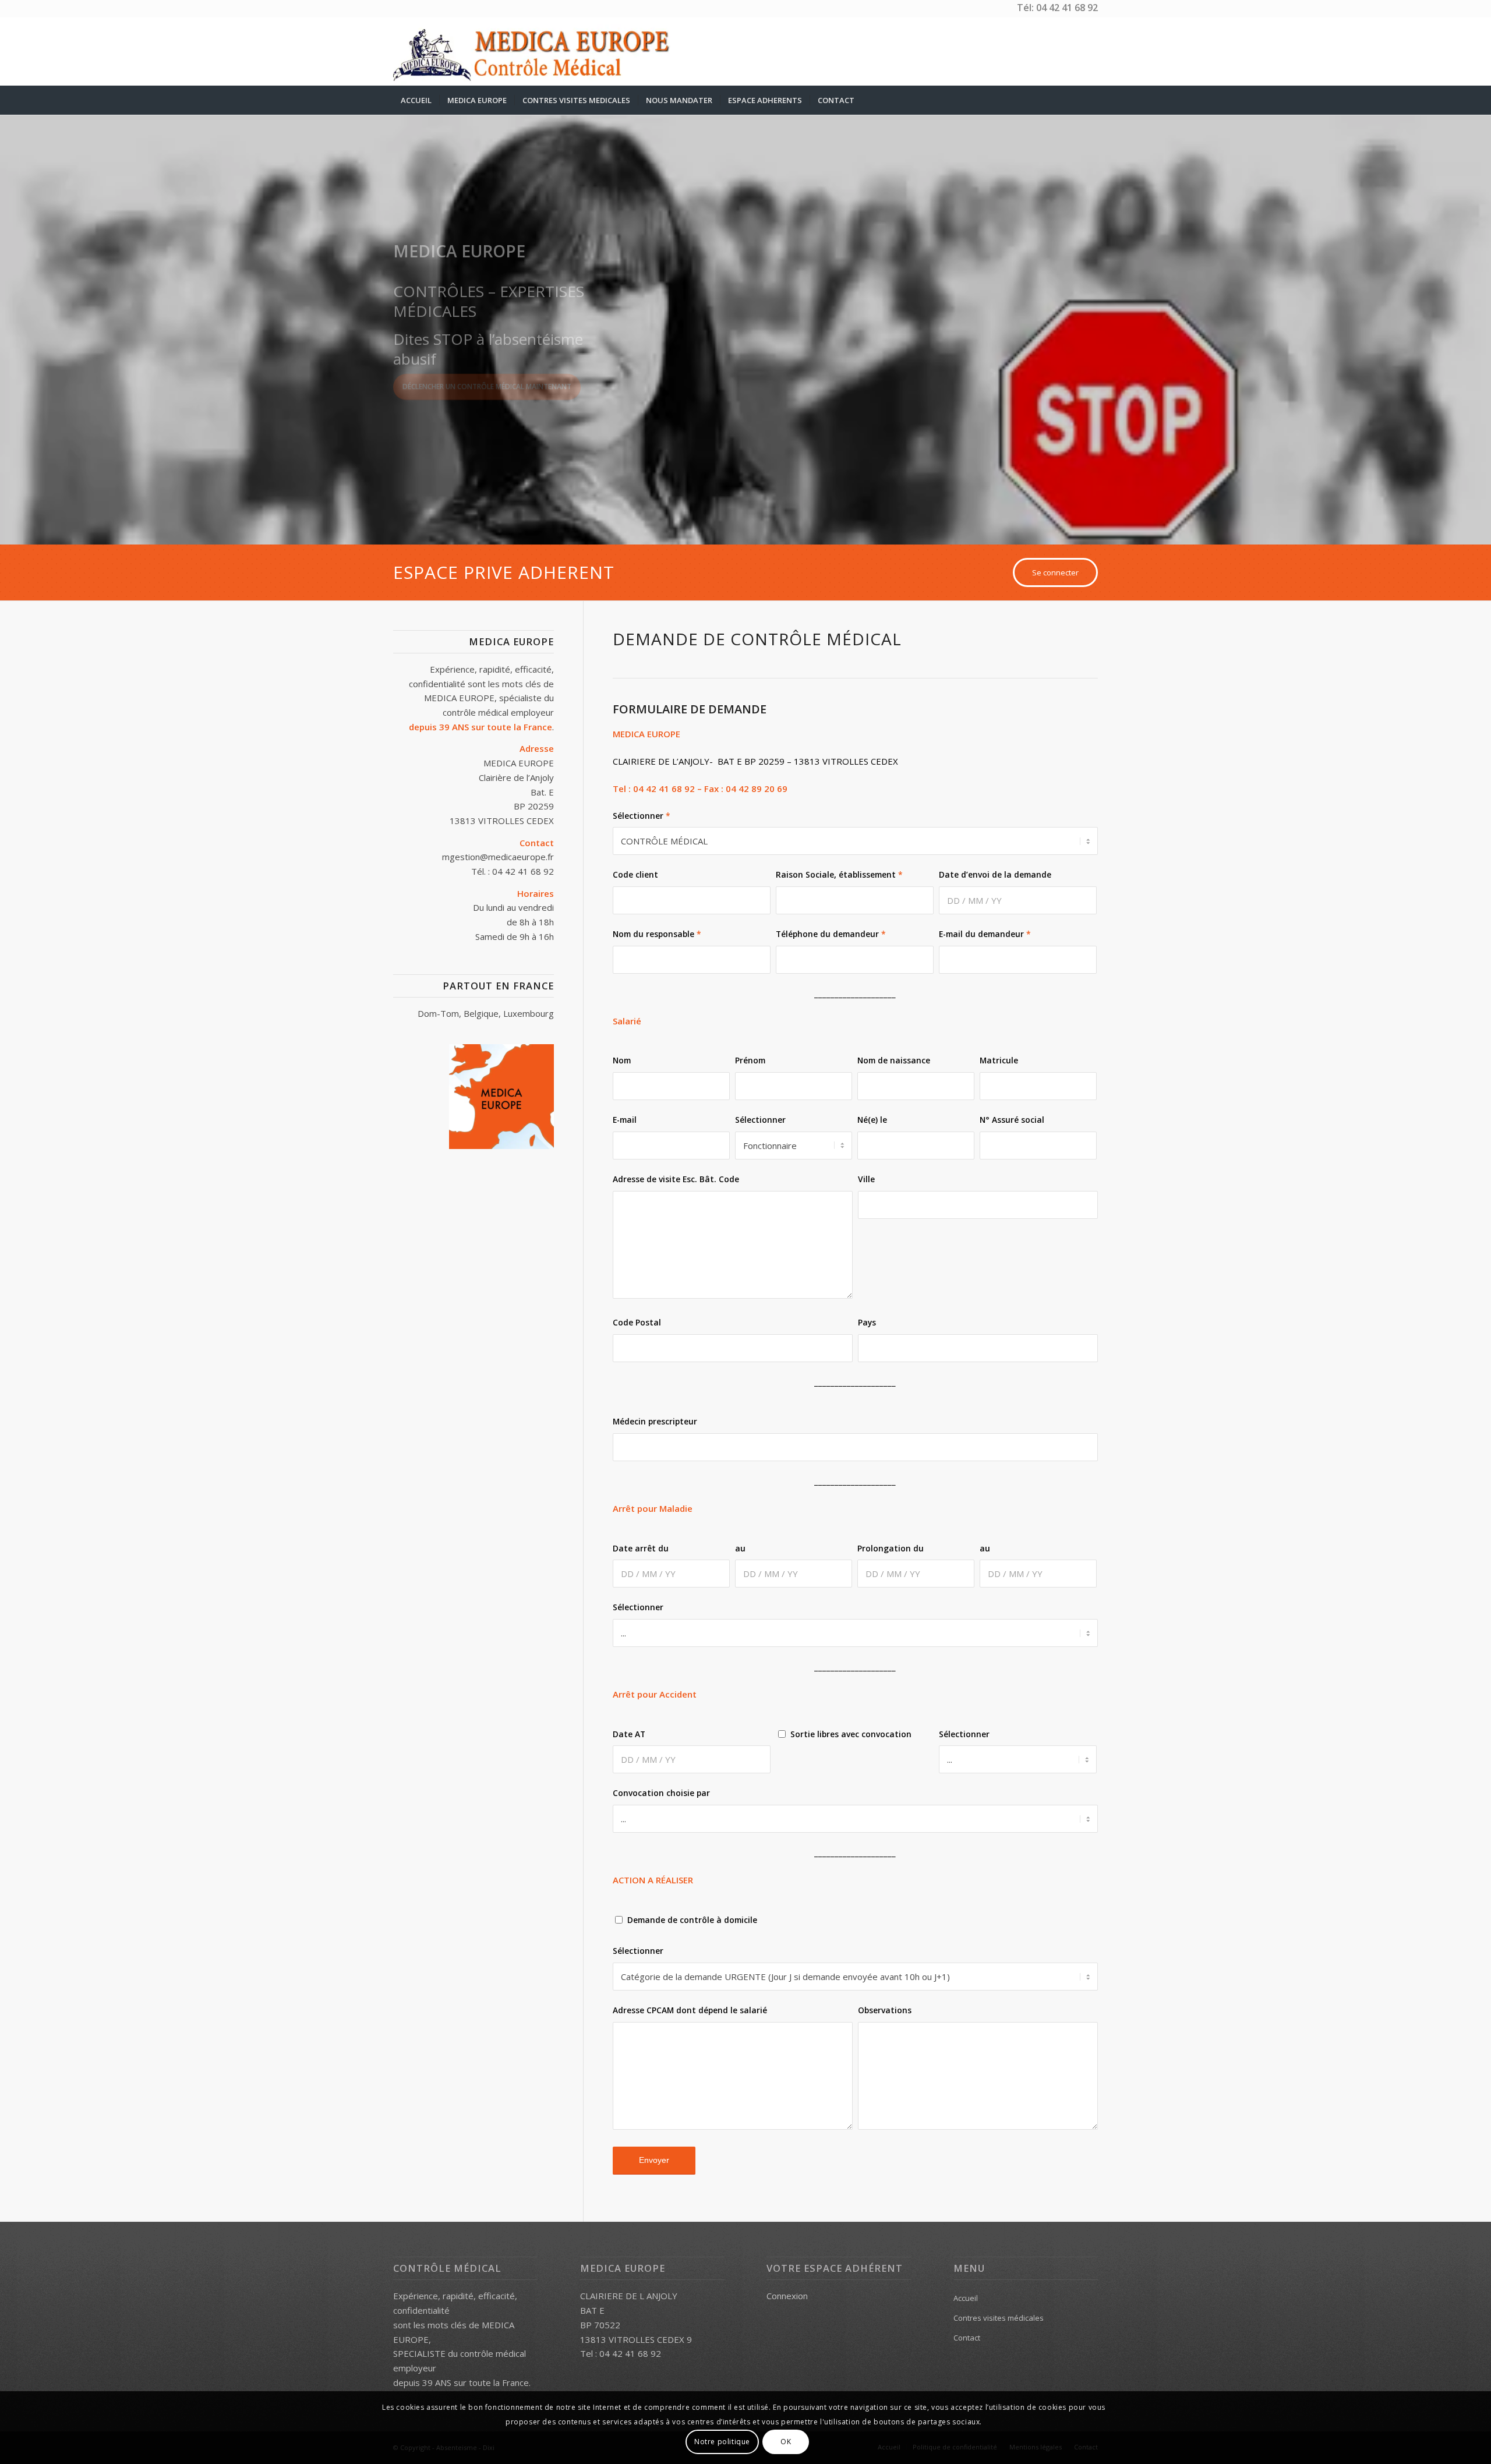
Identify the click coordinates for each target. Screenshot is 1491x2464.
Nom (622, 1060)
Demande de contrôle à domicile (692, 1920)
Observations (885, 2010)
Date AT (629, 1734)
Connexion (787, 2296)
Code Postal (637, 1322)
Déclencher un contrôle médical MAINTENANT (487, 396)
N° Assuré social (1012, 1120)
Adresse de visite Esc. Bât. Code (676, 1179)
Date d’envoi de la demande (995, 874)
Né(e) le (872, 1120)
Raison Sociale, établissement (839, 874)
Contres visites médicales (999, 2318)
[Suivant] (1481, 319)
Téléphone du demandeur (831, 934)
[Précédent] (10, 319)
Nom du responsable (657, 934)
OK (786, 2442)
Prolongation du (891, 1548)
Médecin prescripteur (655, 1421)
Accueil (966, 2298)
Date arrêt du (641, 1548)
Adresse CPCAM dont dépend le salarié (690, 2010)
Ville (866, 1179)
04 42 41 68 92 (1067, 8)
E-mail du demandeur (985, 934)
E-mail (625, 1120)
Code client (635, 874)
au (740, 1548)
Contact (967, 2338)
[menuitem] (416, 100)
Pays (867, 1322)
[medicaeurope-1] (540, 51)
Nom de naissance (894, 1060)
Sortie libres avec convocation (851, 1734)
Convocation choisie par (661, 1793)
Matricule (999, 1060)
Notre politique (722, 2442)
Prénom (750, 1060)
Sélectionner (642, 816)
